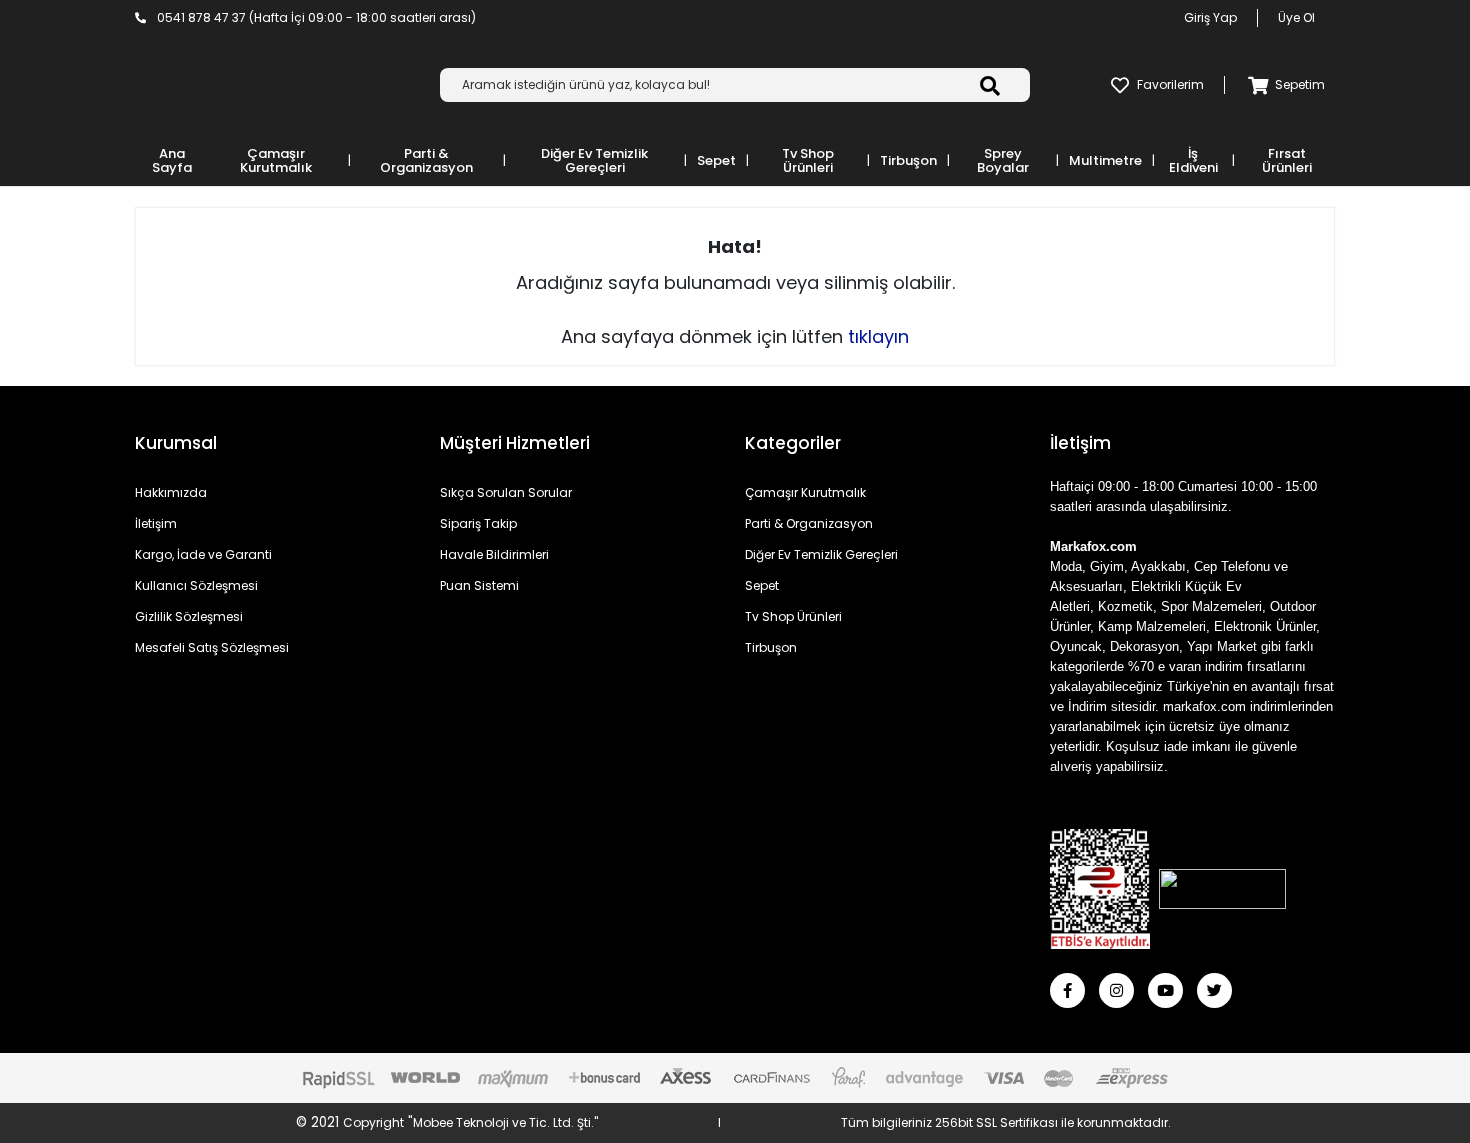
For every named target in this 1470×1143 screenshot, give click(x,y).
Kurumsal (176, 443)
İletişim (156, 523)
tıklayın (878, 336)
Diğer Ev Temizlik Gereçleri (821, 554)
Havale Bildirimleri (494, 554)
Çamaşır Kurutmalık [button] (276, 160)
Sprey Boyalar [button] (1003, 160)
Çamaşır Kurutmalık (805, 492)
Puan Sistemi (479, 585)
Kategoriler (793, 443)
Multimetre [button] (1105, 160)
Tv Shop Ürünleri (793, 616)
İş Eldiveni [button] (1193, 160)
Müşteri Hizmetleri (515, 443)
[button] (1282, 85)
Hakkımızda (171, 492)
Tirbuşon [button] (908, 160)
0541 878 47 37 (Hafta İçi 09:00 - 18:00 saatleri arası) (315, 17)
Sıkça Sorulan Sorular (506, 492)
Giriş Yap (1210, 17)
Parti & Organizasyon (809, 523)
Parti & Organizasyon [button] (426, 160)
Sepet (762, 585)
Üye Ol (1296, 17)
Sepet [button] (716, 160)
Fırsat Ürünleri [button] (1287, 160)
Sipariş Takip (478, 523)
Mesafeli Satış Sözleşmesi (212, 647)
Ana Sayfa (172, 160)
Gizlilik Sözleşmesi (189, 616)
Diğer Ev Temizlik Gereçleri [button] (594, 160)
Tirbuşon (771, 647)
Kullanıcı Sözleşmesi (196, 585)
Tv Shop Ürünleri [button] (808, 160)
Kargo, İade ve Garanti (203, 554)
